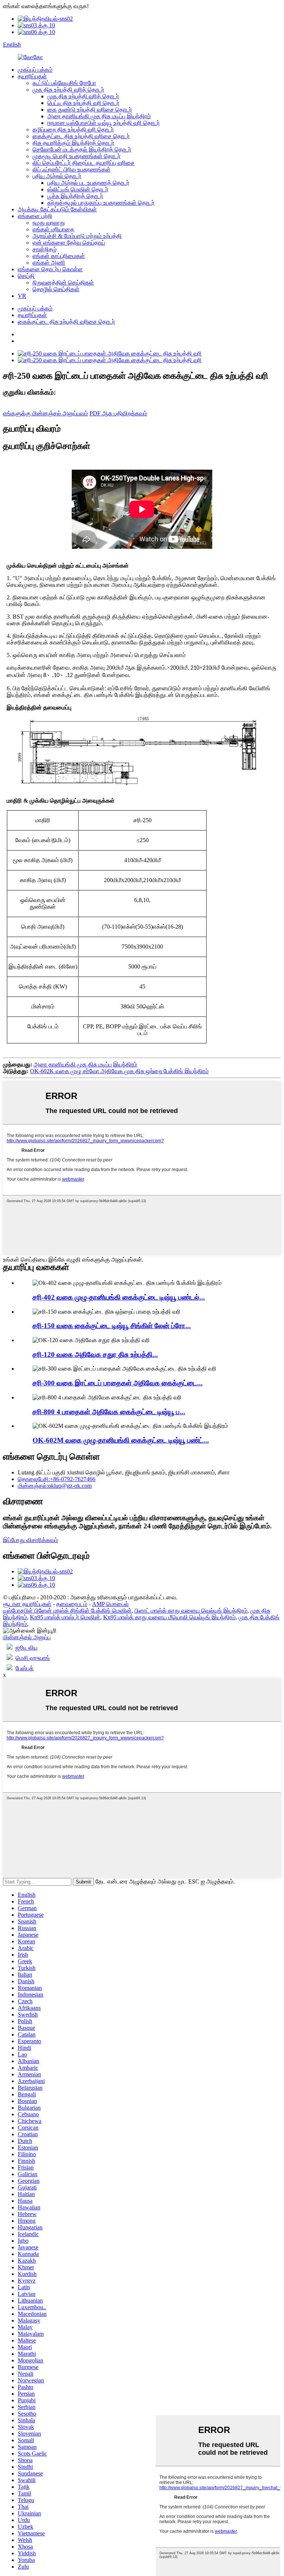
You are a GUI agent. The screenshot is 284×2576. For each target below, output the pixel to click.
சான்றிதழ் (45, 249)
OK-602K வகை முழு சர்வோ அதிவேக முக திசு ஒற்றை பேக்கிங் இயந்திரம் (119, 1071)
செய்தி (26, 276)
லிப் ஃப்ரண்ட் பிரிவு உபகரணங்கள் (72, 169)
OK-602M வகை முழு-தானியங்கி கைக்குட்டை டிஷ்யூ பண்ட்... (121, 1440)
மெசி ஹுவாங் (33, 1658)
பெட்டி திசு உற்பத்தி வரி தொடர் (83, 103)
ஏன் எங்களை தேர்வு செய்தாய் (69, 243)
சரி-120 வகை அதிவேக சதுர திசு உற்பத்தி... (95, 1355)
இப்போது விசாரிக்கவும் (31, 1540)
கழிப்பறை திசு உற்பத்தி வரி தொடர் (73, 130)
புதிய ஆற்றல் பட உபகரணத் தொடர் (88, 183)
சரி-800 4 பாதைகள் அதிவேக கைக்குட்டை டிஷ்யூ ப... (109, 1412)
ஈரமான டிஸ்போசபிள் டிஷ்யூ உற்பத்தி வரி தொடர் (104, 123)
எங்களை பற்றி (35, 216)
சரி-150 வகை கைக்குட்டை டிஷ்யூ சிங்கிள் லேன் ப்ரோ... (112, 1326)
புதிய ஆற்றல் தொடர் (57, 176)
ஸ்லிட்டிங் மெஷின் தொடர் (78, 189)
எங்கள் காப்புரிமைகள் (59, 256)
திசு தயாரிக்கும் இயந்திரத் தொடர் (73, 143)
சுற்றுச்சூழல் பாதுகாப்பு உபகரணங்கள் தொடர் (101, 203)
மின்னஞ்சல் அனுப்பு (27, 1637)
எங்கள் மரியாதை (53, 229)
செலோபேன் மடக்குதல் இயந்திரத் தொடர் (82, 149)
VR (22, 296)
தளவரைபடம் (72, 1604)
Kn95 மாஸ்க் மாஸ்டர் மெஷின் (65, 1617)
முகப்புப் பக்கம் (35, 70)
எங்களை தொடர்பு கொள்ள (50, 269)
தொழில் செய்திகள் (56, 289)
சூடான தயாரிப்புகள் (27, 1604)
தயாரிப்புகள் (32, 76)
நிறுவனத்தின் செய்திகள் (63, 283)
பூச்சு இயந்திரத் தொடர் (75, 196)
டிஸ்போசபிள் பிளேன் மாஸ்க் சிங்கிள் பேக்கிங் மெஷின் (67, 1611)
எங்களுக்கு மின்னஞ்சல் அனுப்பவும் (45, 413)
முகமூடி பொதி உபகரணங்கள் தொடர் (77, 156)
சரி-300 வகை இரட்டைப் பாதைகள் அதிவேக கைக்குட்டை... (118, 1383)
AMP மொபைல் (110, 1604)
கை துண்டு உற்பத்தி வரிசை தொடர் (90, 110)
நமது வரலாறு (49, 223)
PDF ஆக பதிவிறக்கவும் (118, 413)
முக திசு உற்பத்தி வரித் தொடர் (68, 90)
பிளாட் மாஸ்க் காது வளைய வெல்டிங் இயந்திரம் (191, 1611)
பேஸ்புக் (25, 1668)
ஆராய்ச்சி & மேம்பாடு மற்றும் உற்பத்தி (77, 236)
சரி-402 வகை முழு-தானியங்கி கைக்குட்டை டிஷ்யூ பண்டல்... (119, 1297)
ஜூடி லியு (26, 1648)
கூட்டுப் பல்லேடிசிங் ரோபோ (64, 83)
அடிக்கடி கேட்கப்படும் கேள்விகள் (57, 209)
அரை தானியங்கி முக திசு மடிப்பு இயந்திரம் (99, 116)
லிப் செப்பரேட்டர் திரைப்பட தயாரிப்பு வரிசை (84, 163)
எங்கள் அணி (49, 263)
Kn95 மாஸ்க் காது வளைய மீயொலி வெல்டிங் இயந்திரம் (169, 1617)
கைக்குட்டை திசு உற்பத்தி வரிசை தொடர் (81, 136)
